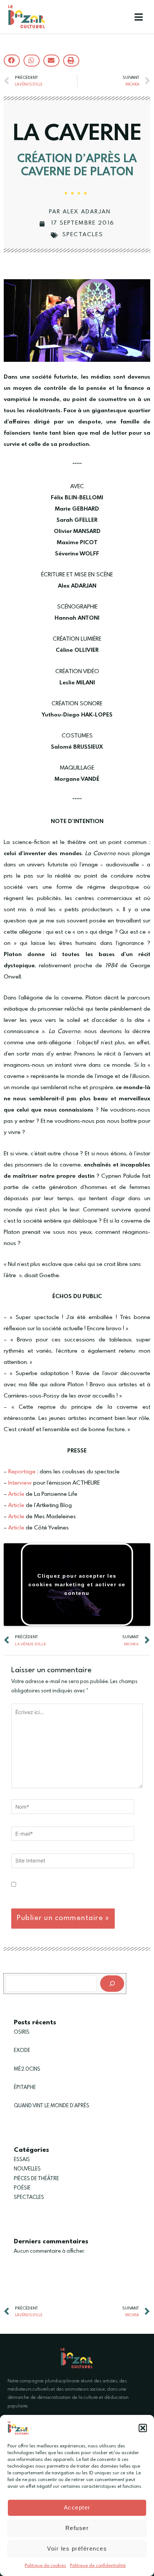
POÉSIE (22, 2188)
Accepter (77, 2507)
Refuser (77, 2528)
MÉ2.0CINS (27, 2069)
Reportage (22, 1472)
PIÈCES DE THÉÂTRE (36, 2179)
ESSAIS (22, 2160)
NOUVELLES (27, 2169)
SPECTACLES (83, 235)
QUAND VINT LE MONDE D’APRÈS (52, 2106)
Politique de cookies (45, 2566)
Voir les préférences (77, 2549)
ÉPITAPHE (25, 2087)
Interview (20, 1483)
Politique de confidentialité (98, 2566)
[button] (143, 2428)
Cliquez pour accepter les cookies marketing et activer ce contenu (77, 1584)
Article (16, 1494)
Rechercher (17, 1969)
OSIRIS (22, 2032)
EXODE (22, 2050)
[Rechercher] (112, 1984)
